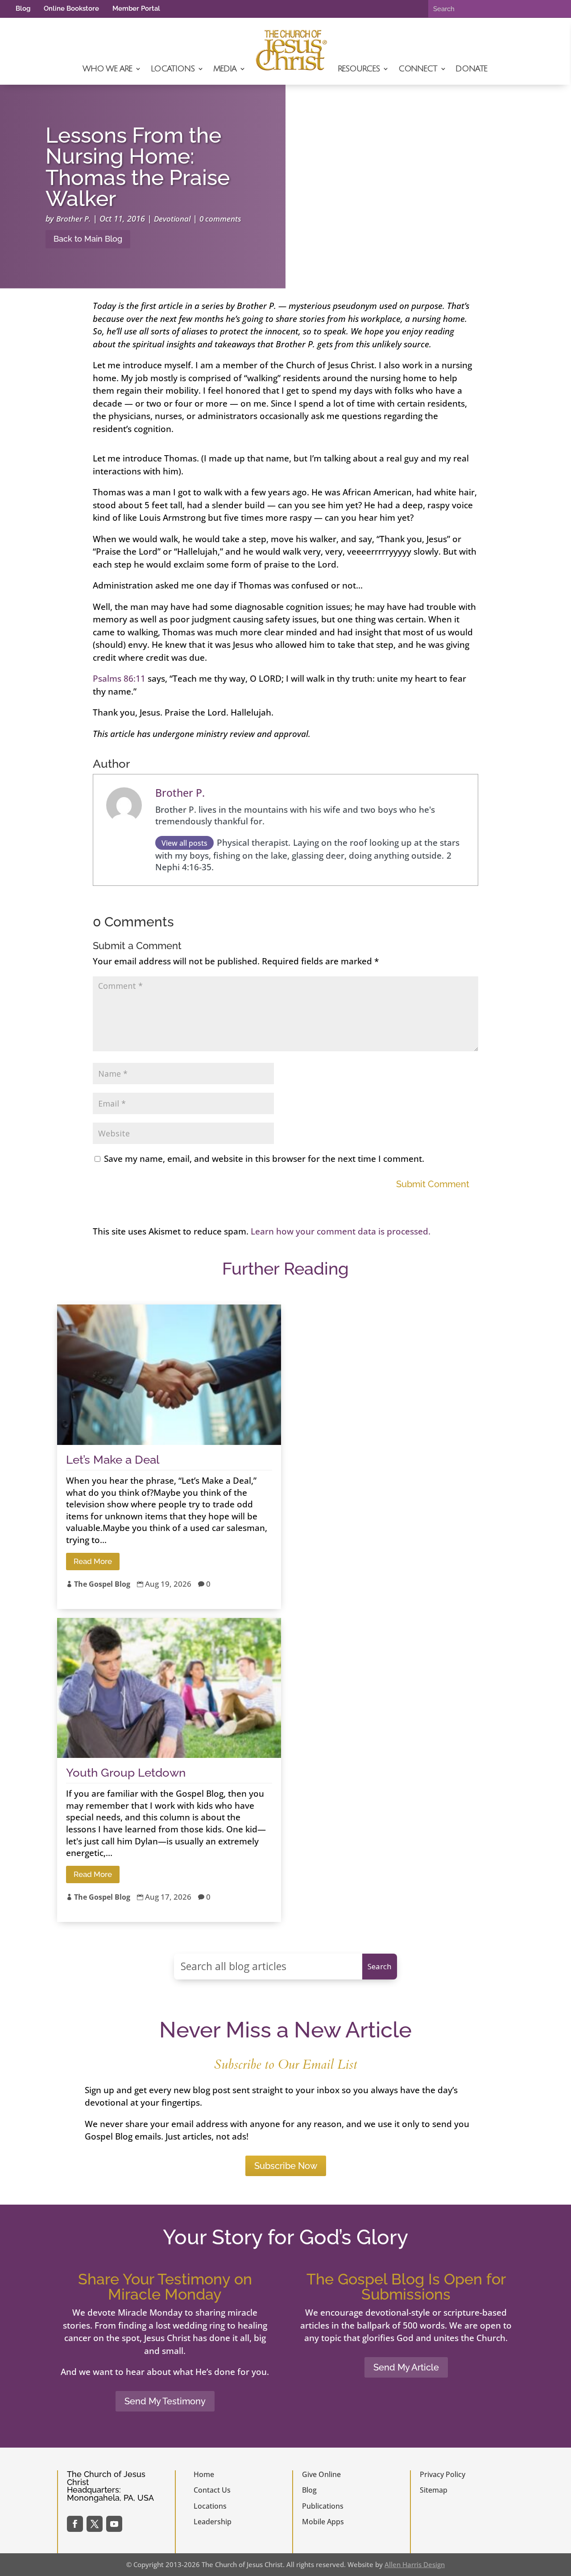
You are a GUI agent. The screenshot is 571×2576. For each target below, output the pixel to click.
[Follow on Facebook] (75, 2524)
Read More (93, 1561)
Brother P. (73, 219)
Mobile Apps (323, 2522)
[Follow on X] (95, 2524)
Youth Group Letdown (126, 1773)
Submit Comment (433, 1184)
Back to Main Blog (88, 239)
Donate (471, 69)
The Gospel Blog (102, 1584)
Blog (23, 8)
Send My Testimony (165, 2401)
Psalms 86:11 (119, 679)
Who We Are (107, 69)
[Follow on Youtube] (114, 2524)
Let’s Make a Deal (113, 1460)
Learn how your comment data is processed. (341, 1231)
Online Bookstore (71, 8)
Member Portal (136, 8)
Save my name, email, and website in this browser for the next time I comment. (264, 1159)
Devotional (172, 219)
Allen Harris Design (415, 2564)
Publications (323, 2506)
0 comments (220, 219)
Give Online (321, 2474)
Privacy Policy (443, 2474)
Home (204, 2474)
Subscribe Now (286, 2166)
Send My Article (406, 2367)
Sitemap (434, 2490)
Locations (172, 69)
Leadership (213, 2522)
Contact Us (212, 2490)
